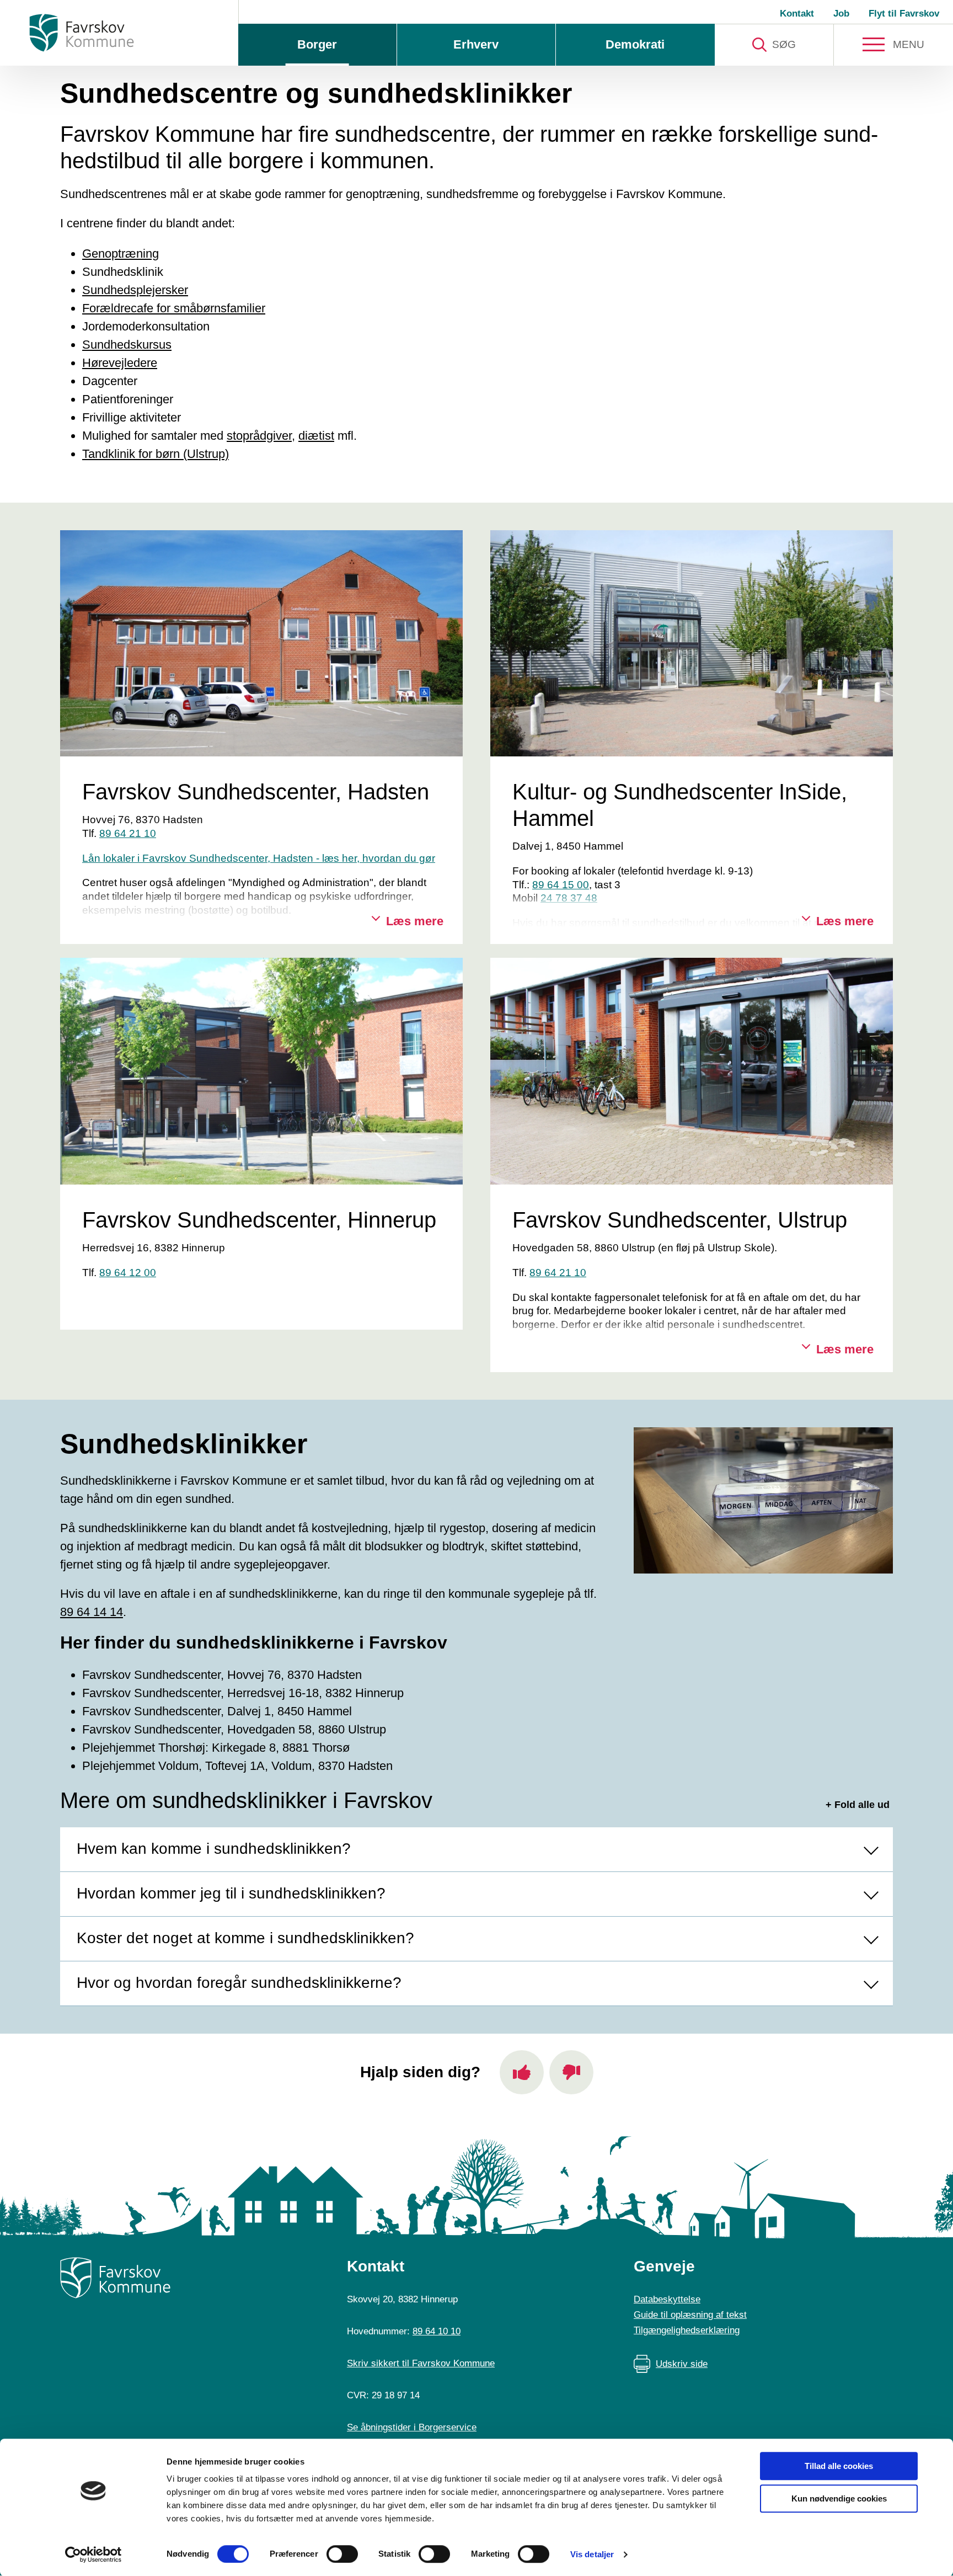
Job (841, 14)
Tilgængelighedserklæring (687, 2330)
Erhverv (476, 44)
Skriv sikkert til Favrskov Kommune (421, 2363)
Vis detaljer (592, 2554)
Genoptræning (121, 254)
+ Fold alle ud (858, 1805)
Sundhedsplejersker (135, 290)
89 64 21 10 (128, 833)
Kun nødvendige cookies (839, 2498)
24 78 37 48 (569, 898)
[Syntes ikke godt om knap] (571, 2072)
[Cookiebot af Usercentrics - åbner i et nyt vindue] (93, 2554)
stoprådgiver (259, 436)
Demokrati (635, 44)
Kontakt (797, 14)
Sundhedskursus (127, 345)
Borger (317, 44)
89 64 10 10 (437, 2331)
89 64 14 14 (92, 1612)
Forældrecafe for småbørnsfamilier (174, 308)
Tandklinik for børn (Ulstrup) (156, 454)
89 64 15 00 (561, 885)
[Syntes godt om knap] (522, 2072)
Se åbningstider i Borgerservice (412, 2427)
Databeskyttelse (667, 2299)
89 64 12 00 (128, 1273)
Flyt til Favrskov (904, 14)
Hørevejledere (120, 363)
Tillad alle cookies (839, 2466)
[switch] (342, 2554)
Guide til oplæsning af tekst (690, 2315)
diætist (316, 436)
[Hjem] (82, 33)
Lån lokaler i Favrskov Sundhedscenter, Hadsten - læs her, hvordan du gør (259, 858)
